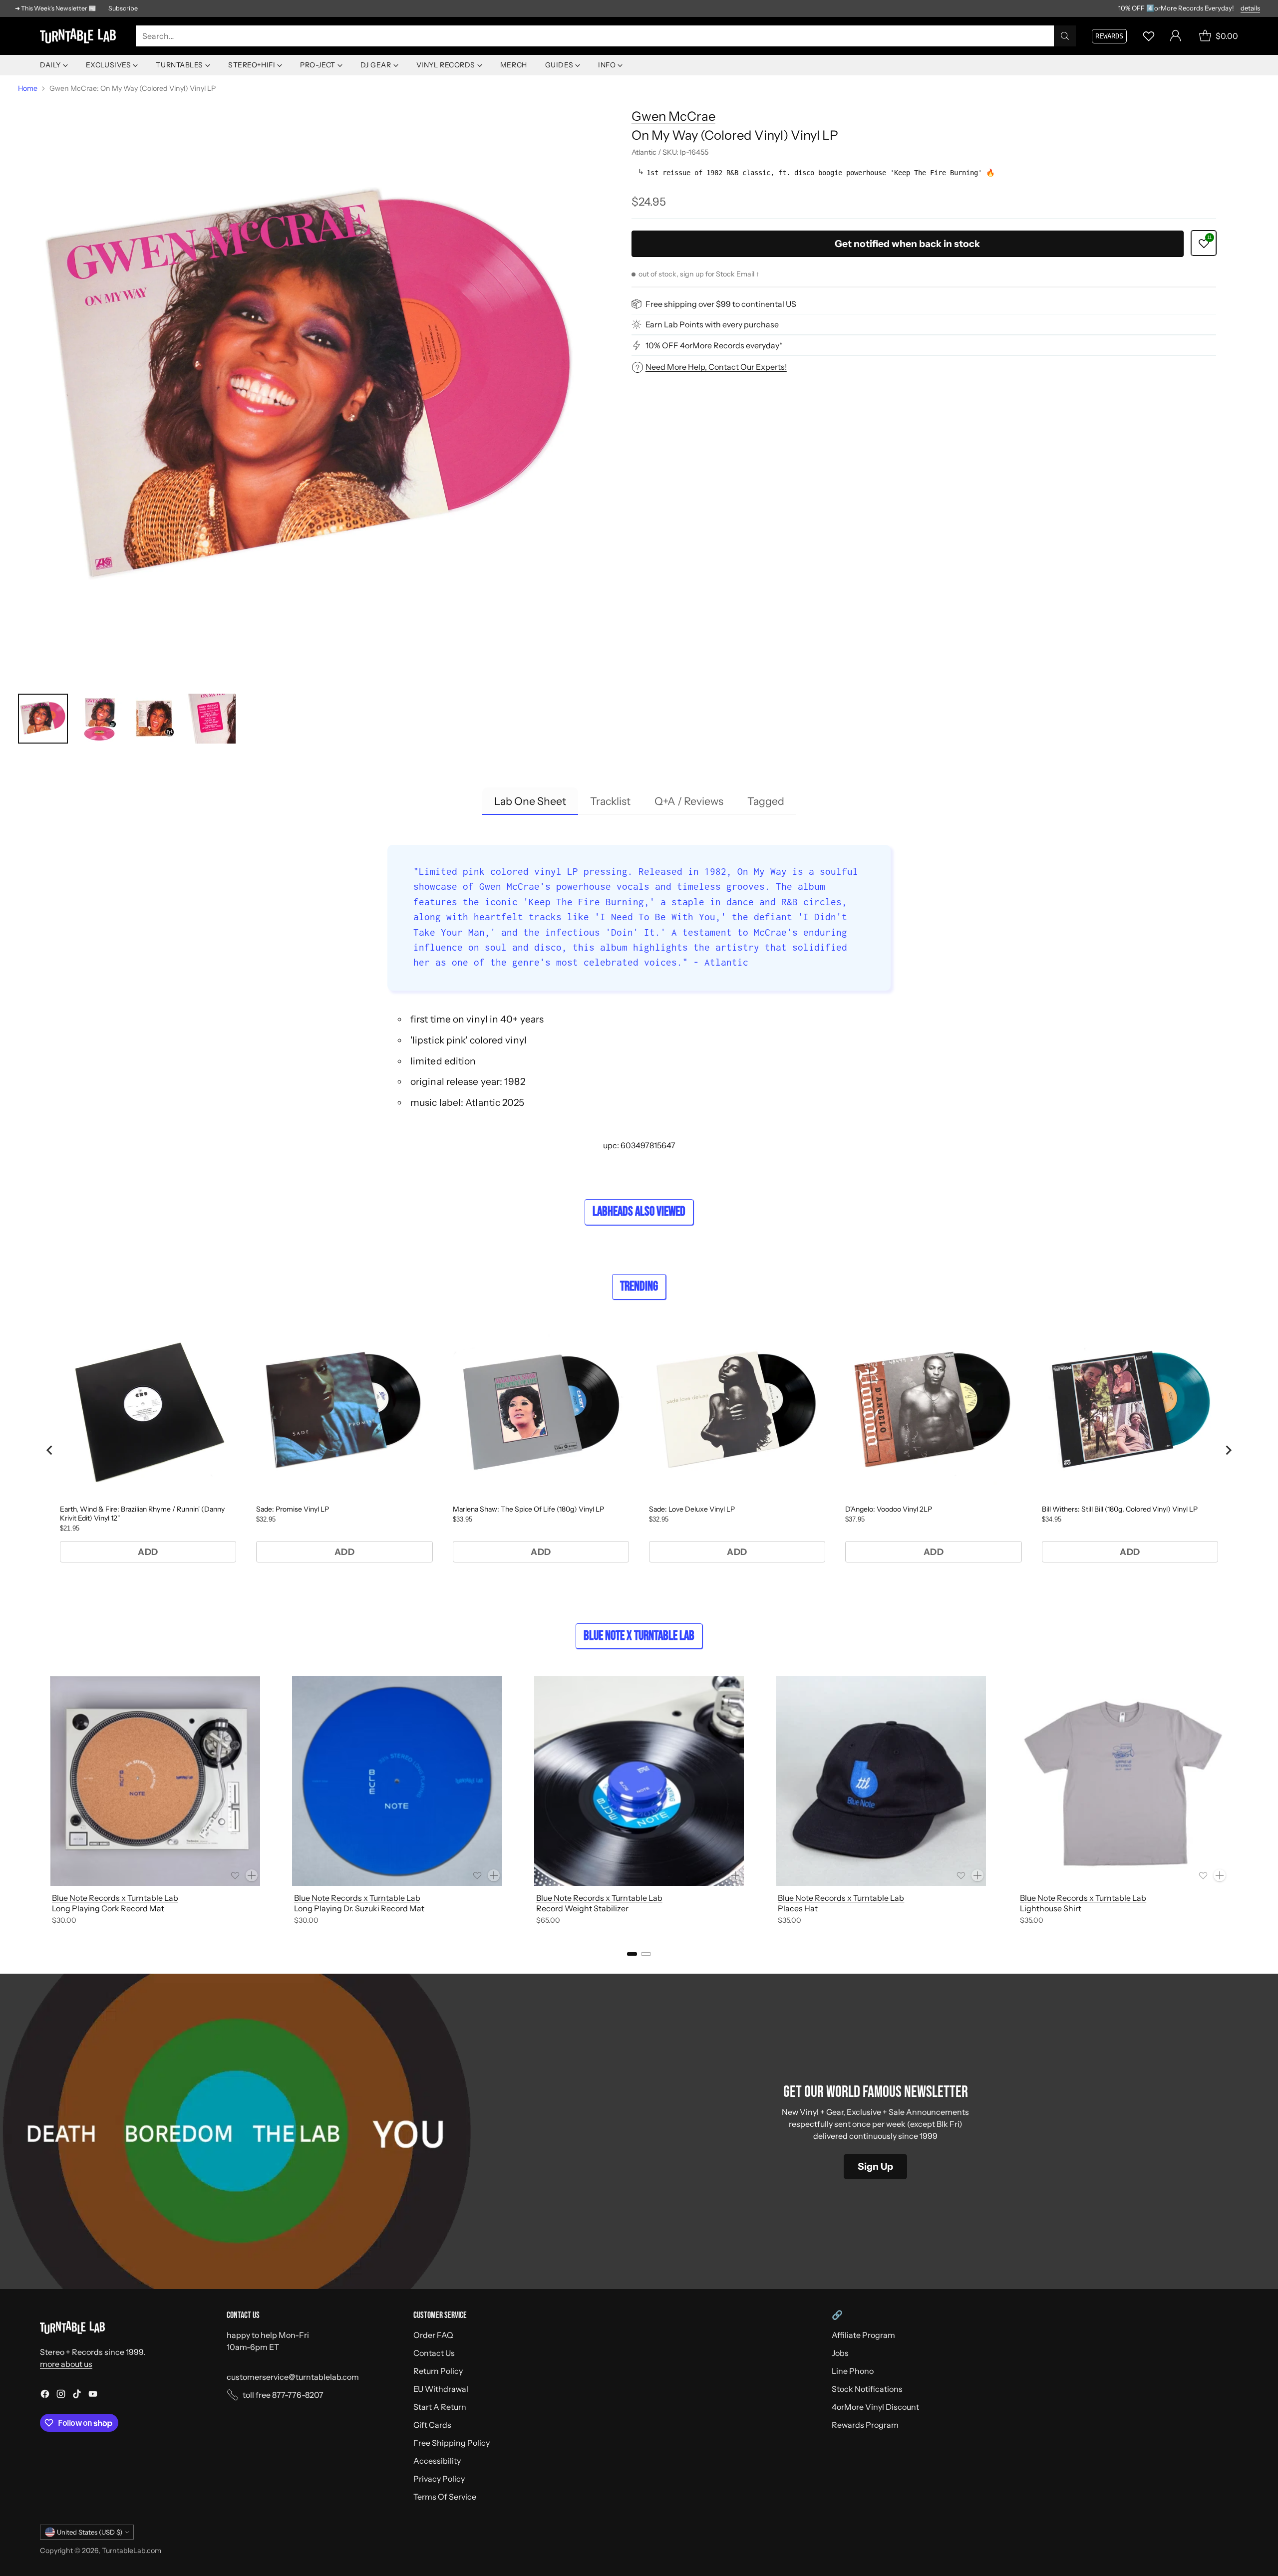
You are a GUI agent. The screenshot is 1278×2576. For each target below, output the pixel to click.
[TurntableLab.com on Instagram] (61, 2395)
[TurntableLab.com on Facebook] (45, 2395)
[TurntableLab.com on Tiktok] (77, 2395)
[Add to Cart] (252, 1875)
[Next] (1238, 1802)
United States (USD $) (90, 2532)
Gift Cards (432, 2425)
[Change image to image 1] (43, 719)
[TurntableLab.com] (80, 36)
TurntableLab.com (132, 2551)
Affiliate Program (863, 2335)
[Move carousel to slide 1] (632, 1954)
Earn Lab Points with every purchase (712, 324)
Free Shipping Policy (452, 2443)
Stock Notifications (867, 2389)
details (1250, 8)
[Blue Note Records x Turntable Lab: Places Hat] (881, 1781)
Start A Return (440, 2407)
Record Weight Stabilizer (582, 1908)
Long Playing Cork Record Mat (108, 1908)
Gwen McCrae (673, 116)
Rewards (1109, 36)
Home (28, 88)
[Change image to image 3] (155, 719)
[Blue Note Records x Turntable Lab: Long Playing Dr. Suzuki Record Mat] (397, 1781)
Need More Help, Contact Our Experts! (716, 367)
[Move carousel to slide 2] (646, 1954)
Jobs (840, 2353)
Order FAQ (433, 2335)
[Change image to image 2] (99, 719)
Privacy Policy (439, 2479)
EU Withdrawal (441, 2389)
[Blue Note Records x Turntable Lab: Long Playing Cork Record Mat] (155, 1781)
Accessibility (437, 2461)
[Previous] (40, 1802)
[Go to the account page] (1176, 36)
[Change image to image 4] (211, 719)
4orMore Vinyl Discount (875, 2407)
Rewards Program (865, 2425)
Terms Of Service (445, 2497)
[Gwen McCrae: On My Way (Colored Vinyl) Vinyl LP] (310, 391)
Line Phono (853, 2371)
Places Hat (798, 1908)
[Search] (1065, 36)
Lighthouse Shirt (1051, 1908)
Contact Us (434, 2353)
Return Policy (438, 2371)
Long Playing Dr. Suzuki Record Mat (359, 1908)
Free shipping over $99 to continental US (721, 304)
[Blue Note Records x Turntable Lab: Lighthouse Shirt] (1123, 1781)
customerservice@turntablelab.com (293, 2377)
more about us (66, 2364)
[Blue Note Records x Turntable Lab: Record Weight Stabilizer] (639, 1781)
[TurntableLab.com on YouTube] (93, 2395)
